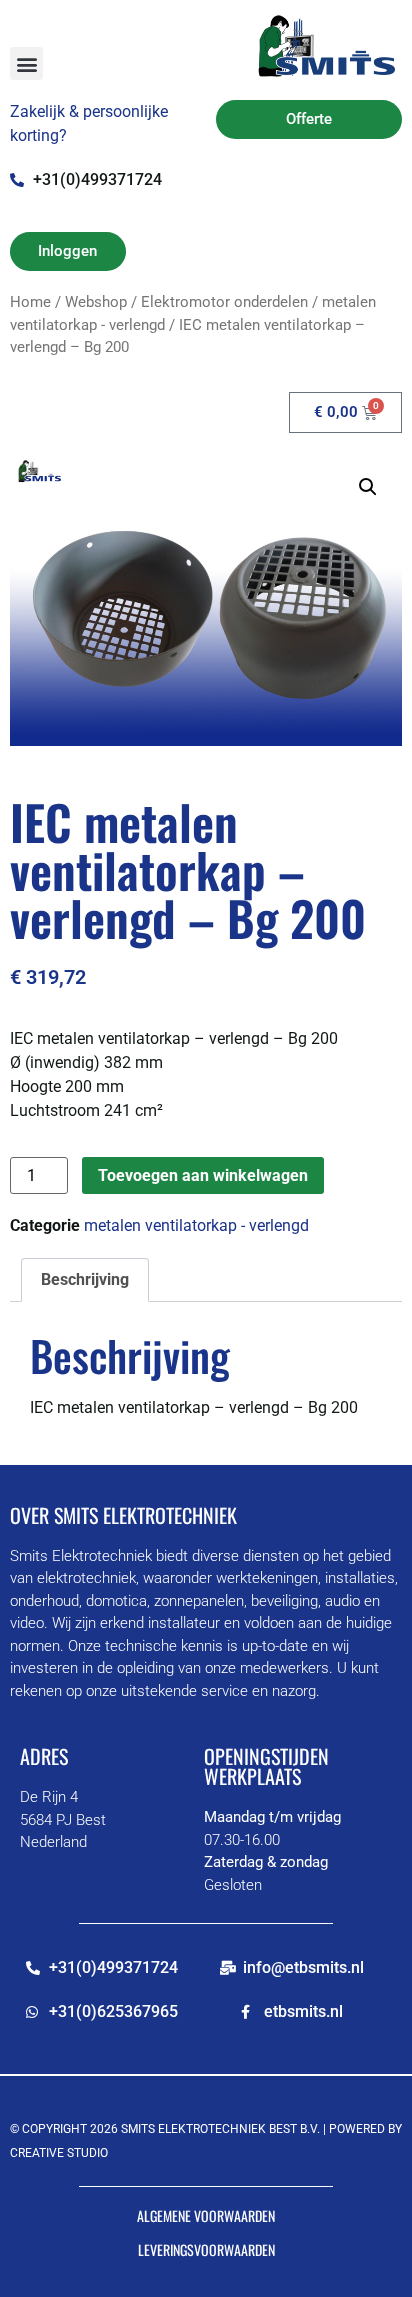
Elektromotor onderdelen (224, 302)
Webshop (96, 302)
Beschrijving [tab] (85, 1279)
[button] (26, 63)
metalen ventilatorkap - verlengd (196, 1225)
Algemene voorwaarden (206, 2215)
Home (30, 302)
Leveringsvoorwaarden (206, 2249)
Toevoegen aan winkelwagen (203, 1175)
